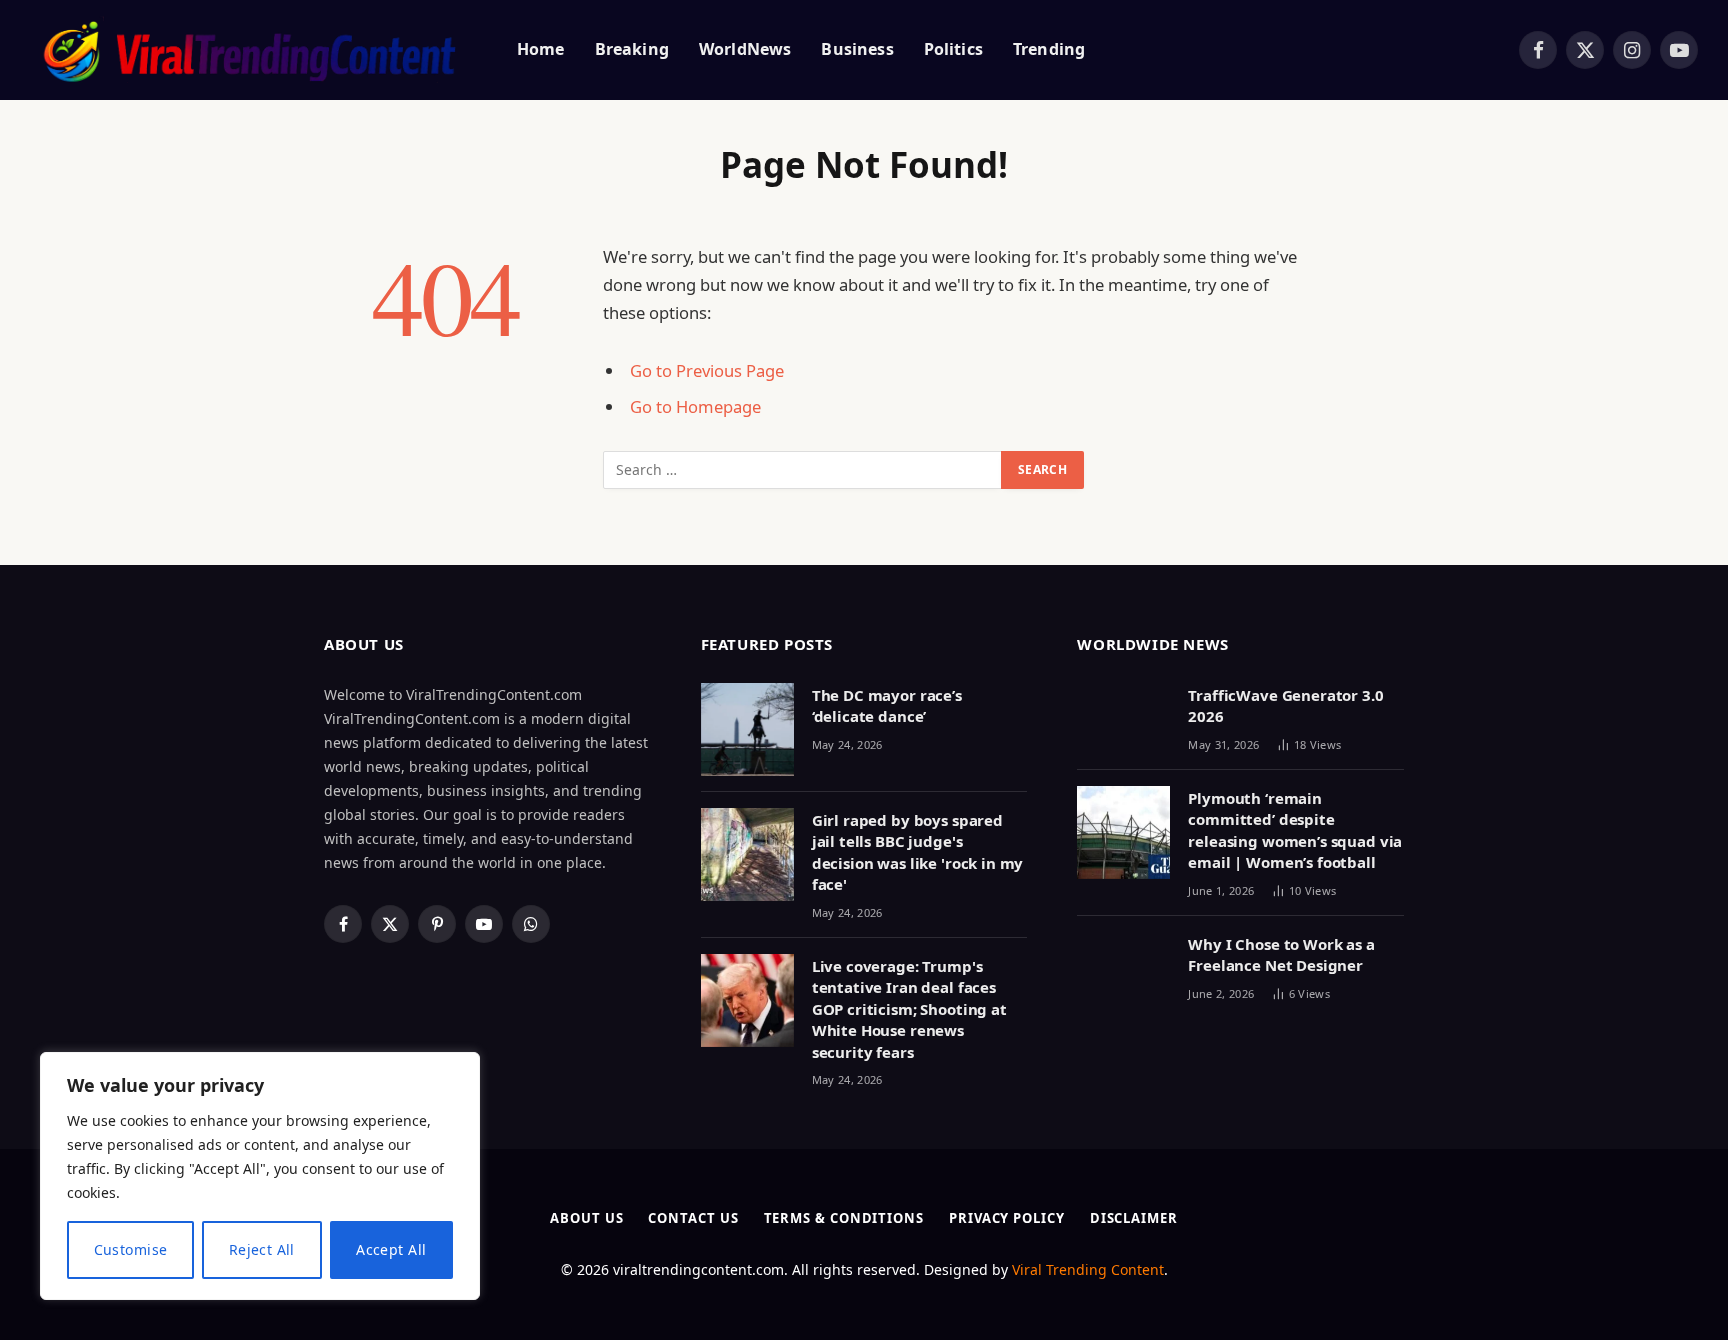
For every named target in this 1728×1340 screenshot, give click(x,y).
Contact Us (693, 1218)
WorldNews (745, 49)
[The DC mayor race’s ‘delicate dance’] (747, 729)
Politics (953, 49)
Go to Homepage (695, 406)
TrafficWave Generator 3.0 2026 (1285, 705)
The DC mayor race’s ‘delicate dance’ (887, 705)
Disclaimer (1134, 1218)
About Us (586, 1218)
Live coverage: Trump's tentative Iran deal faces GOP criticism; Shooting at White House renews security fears (909, 1009)
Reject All (262, 1249)
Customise (131, 1249)
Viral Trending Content (1088, 1269)
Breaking (632, 49)
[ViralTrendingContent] (248, 50)
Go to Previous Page (707, 370)
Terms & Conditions (844, 1218)
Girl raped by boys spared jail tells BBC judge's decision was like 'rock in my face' (918, 852)
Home (541, 49)
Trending (1049, 49)
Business (857, 49)
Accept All (391, 1249)
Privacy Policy (1007, 1218)
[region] (260, 1176)
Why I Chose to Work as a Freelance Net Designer (1281, 954)
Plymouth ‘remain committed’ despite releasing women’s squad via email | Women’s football (1295, 830)
